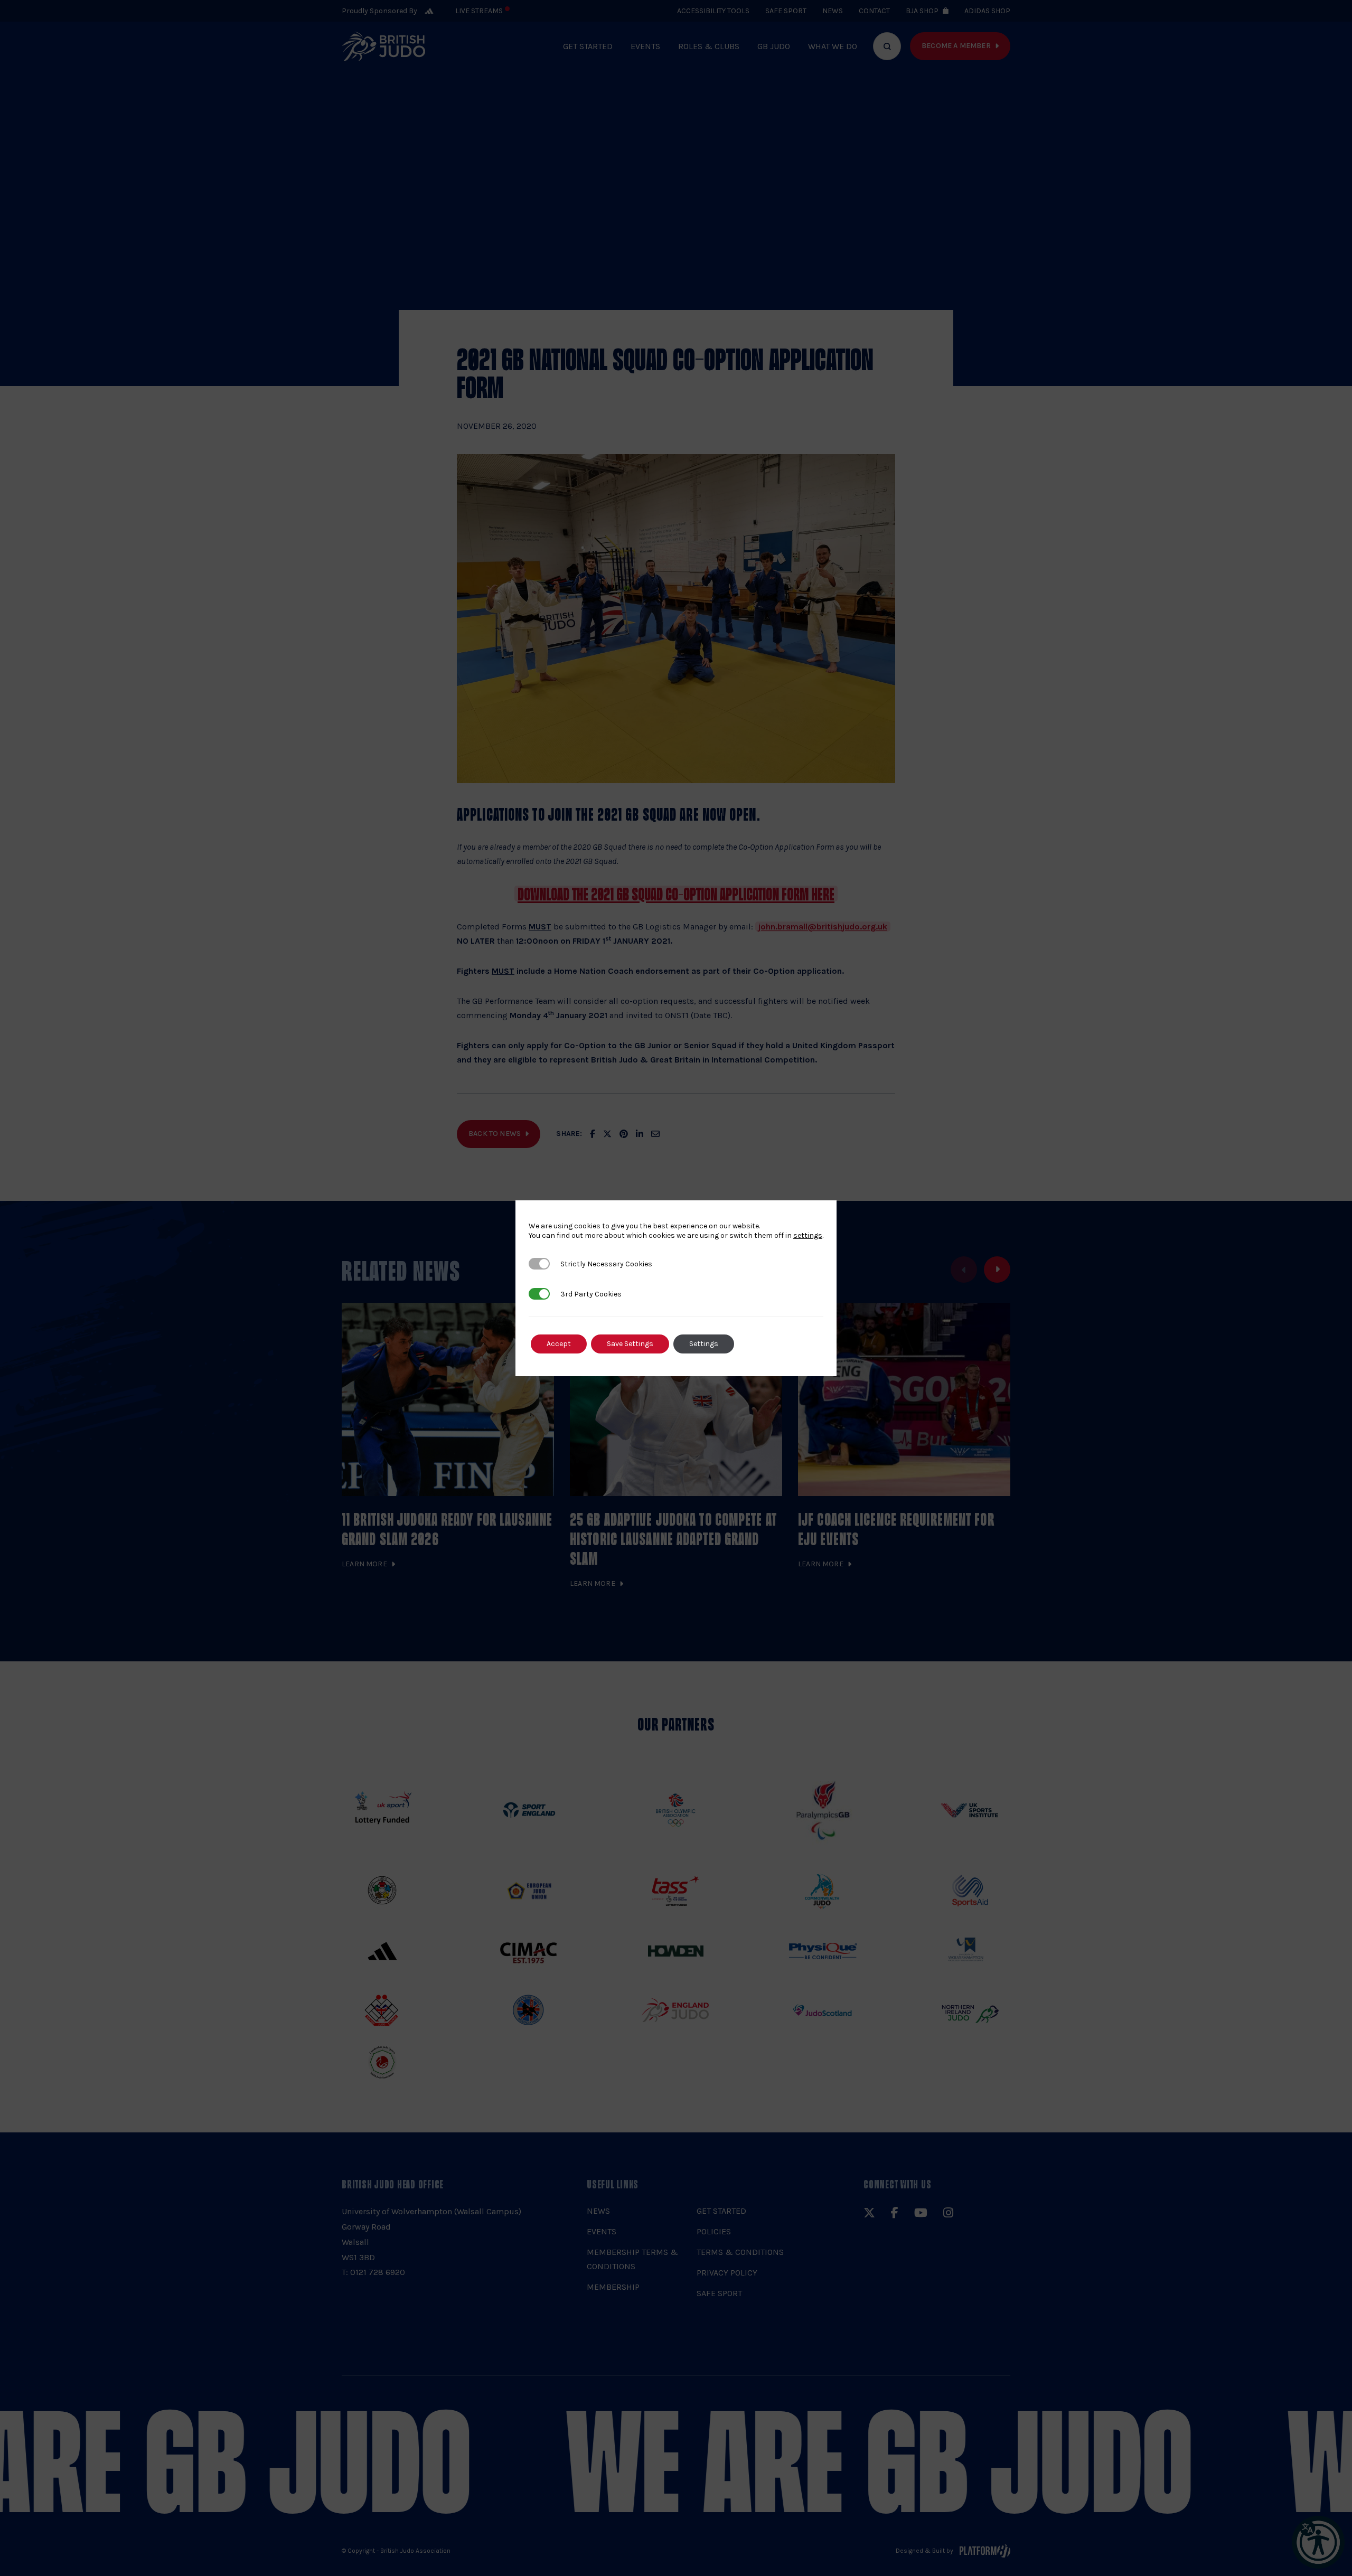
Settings (704, 1344)
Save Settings (630, 1344)
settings (808, 1235)
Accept (559, 1344)
